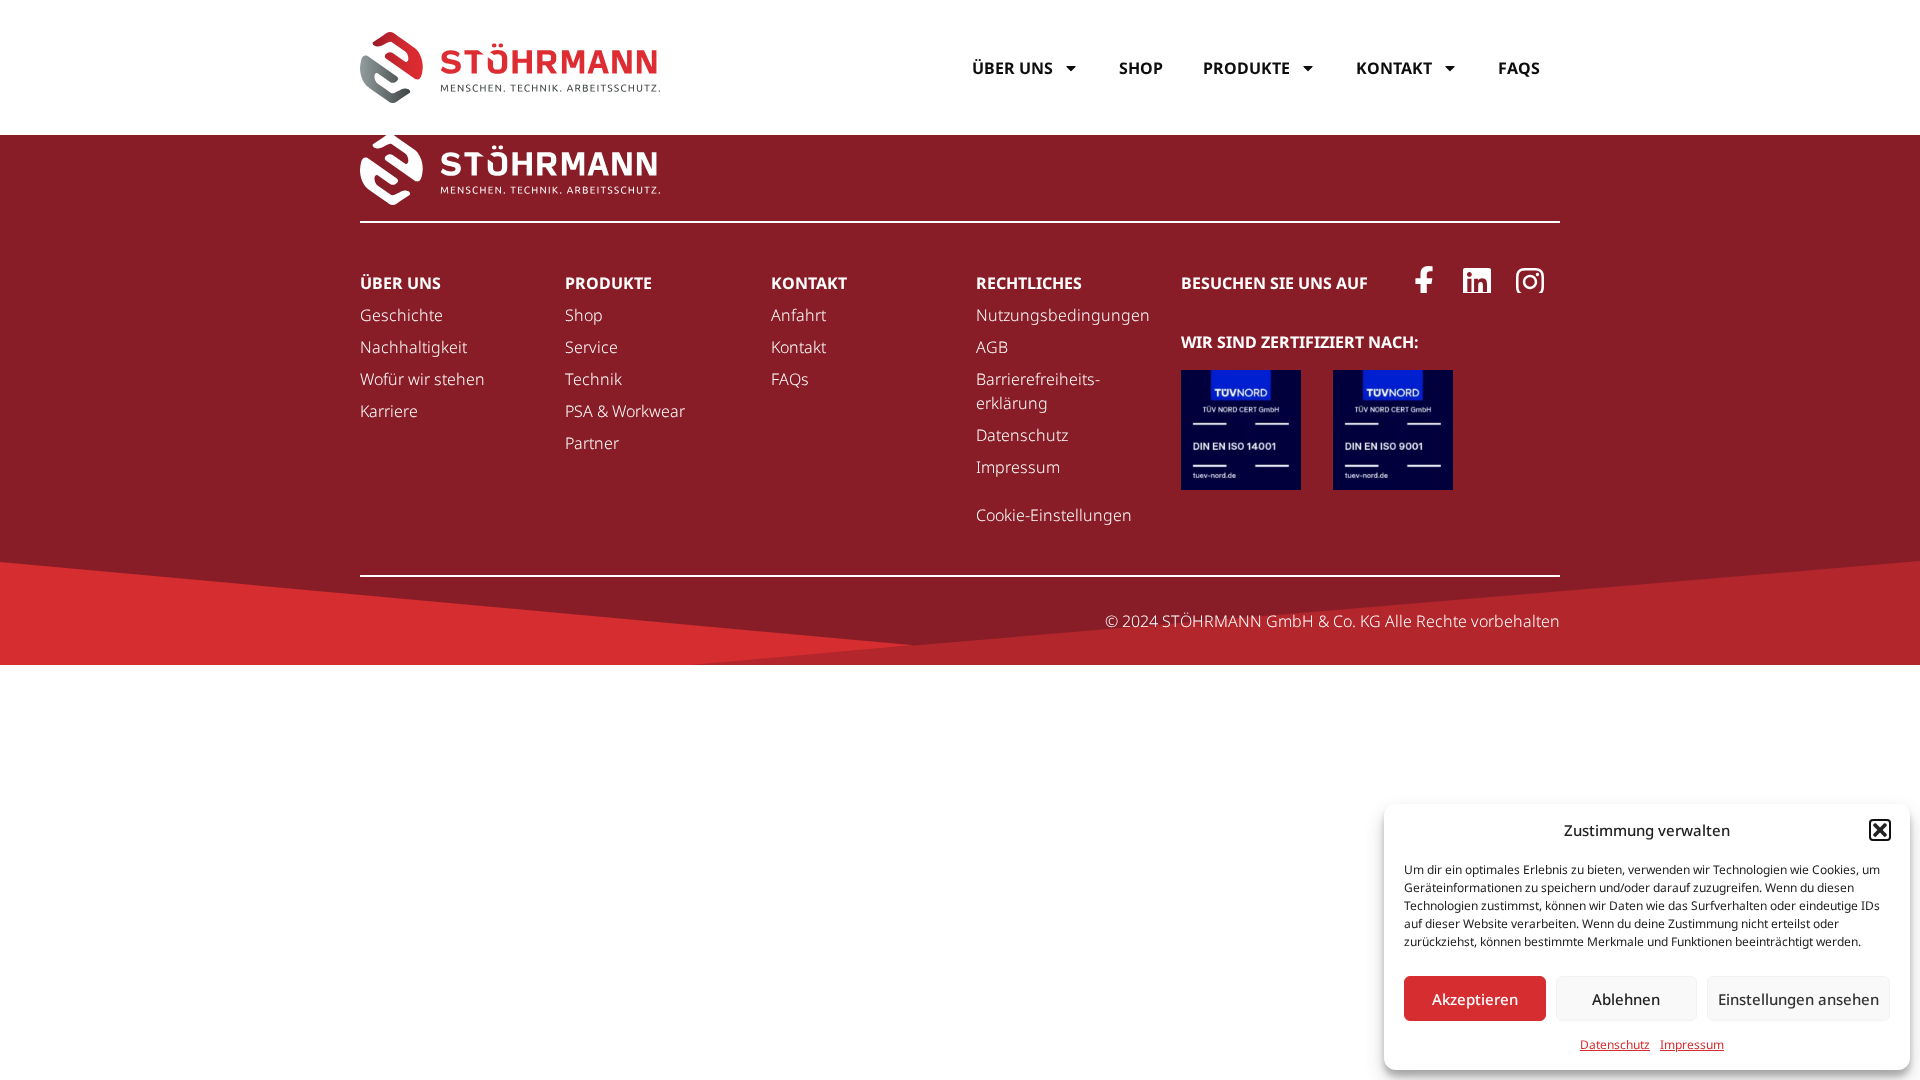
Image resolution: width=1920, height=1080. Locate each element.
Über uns (1012, 68)
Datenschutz (1615, 1044)
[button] (1880, 830)
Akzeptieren (1475, 999)
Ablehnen (1626, 999)
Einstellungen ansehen (1798, 999)
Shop (1141, 68)
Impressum (1692, 1044)
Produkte (1246, 68)
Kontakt (1394, 68)
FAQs (1519, 68)
